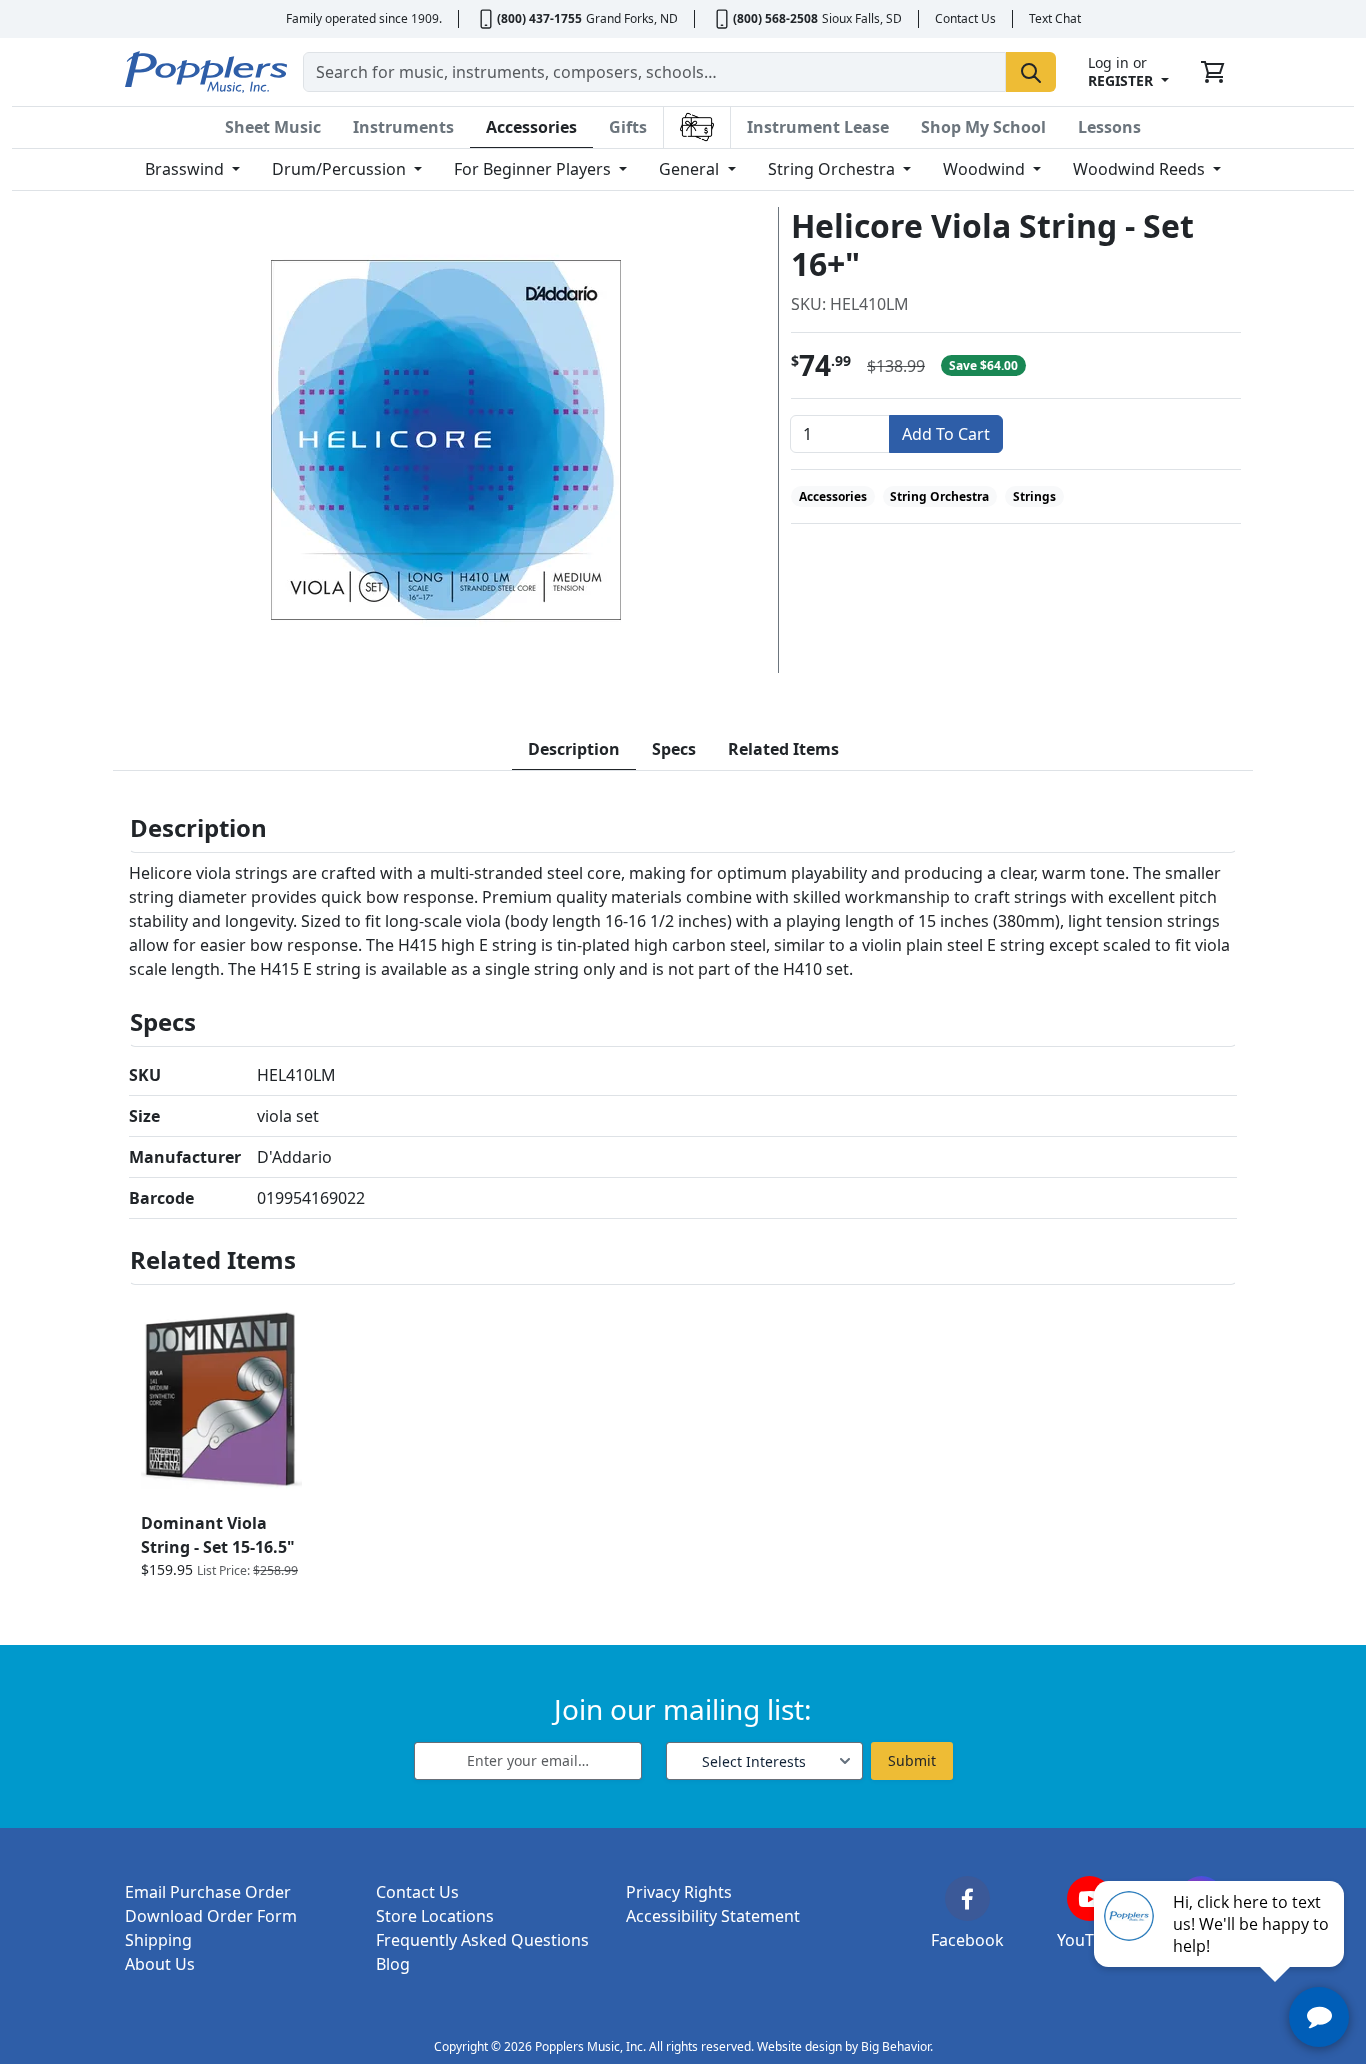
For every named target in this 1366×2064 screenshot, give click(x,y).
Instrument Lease (818, 127)
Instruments (403, 127)
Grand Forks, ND (632, 18)
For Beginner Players (534, 169)
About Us (160, 1964)
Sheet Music (273, 127)
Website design (799, 2046)
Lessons (1109, 127)
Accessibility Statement (713, 1916)
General (691, 169)
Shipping (158, 1940)
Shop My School (983, 127)
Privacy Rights (679, 1892)
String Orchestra (833, 169)
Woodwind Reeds (1141, 169)
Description (574, 749)
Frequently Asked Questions (482, 1940)
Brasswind (186, 169)
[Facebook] (967, 1898)
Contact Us (965, 18)
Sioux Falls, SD (862, 18)
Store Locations (435, 1916)
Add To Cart (946, 434)
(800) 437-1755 (539, 18)
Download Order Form (211, 1916)
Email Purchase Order (208, 1892)
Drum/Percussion (341, 169)
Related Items (783, 749)
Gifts (628, 127)
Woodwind (986, 169)
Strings (1034, 496)
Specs (674, 749)
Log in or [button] (1120, 71)
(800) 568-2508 (775, 18)
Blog (393, 1964)
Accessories (531, 127)
